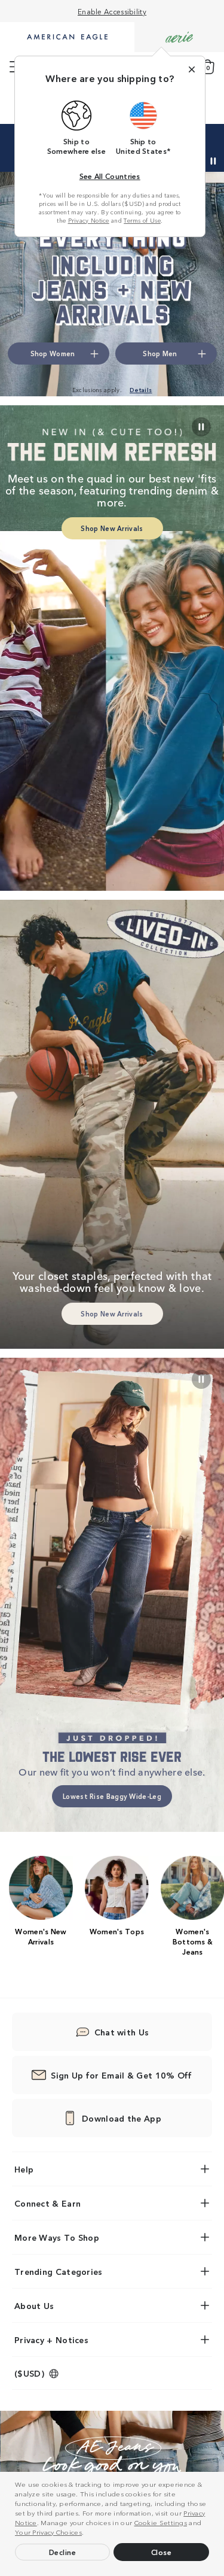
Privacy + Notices (51, 2340)
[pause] (201, 1379)
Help (24, 2169)
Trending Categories (59, 2271)
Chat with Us (122, 2032)
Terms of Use (142, 220)
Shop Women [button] (53, 353)
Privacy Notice (89, 220)
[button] (87, 2533)
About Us (34, 2305)
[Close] (192, 69)
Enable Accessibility (112, 11)
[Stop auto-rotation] (213, 161)
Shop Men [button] (160, 353)
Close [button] (162, 2552)
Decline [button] (63, 2552)
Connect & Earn (47, 2203)
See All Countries (110, 176)
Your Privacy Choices (48, 2532)
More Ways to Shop (57, 2237)
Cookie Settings (161, 2522)
